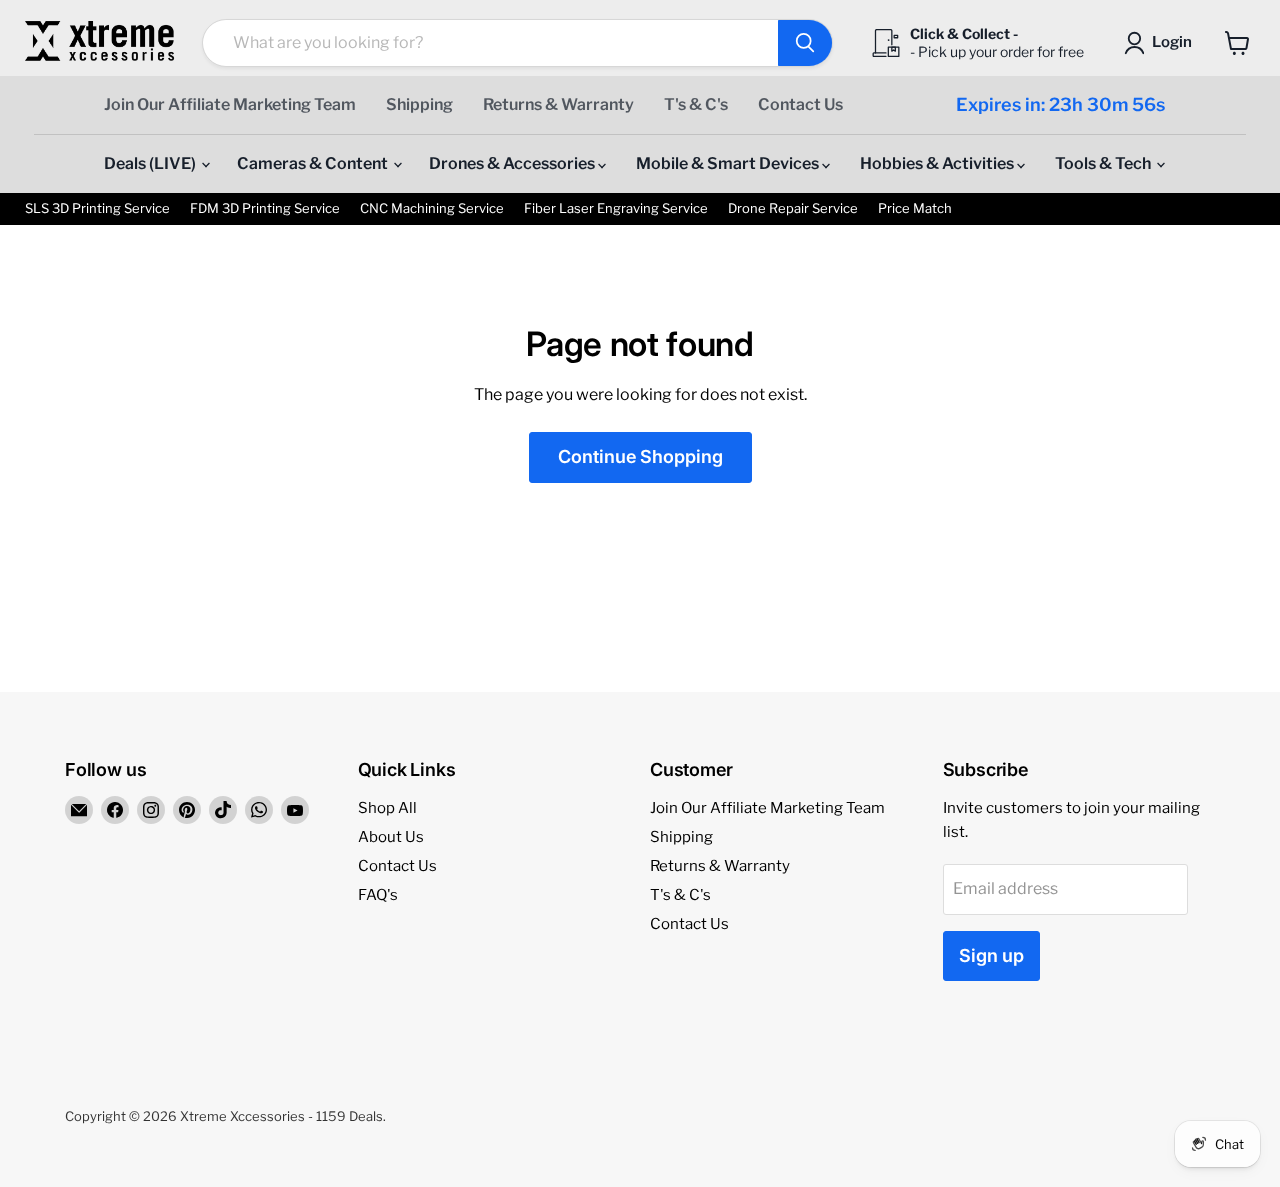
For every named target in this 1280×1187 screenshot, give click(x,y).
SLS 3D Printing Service (97, 208)
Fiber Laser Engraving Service (616, 208)
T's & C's (696, 104)
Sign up (991, 955)
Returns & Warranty (558, 104)
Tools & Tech (1104, 163)
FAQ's (378, 895)
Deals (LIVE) (151, 163)
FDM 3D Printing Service (265, 208)
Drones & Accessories (513, 163)
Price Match (915, 208)
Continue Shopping (640, 456)
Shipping (419, 104)
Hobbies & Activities (938, 163)
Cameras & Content (314, 163)
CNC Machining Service (432, 208)
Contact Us (800, 104)
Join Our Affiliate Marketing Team (230, 104)
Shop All (387, 808)
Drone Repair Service (793, 208)
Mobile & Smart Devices (729, 163)
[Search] (805, 43)
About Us (391, 837)
